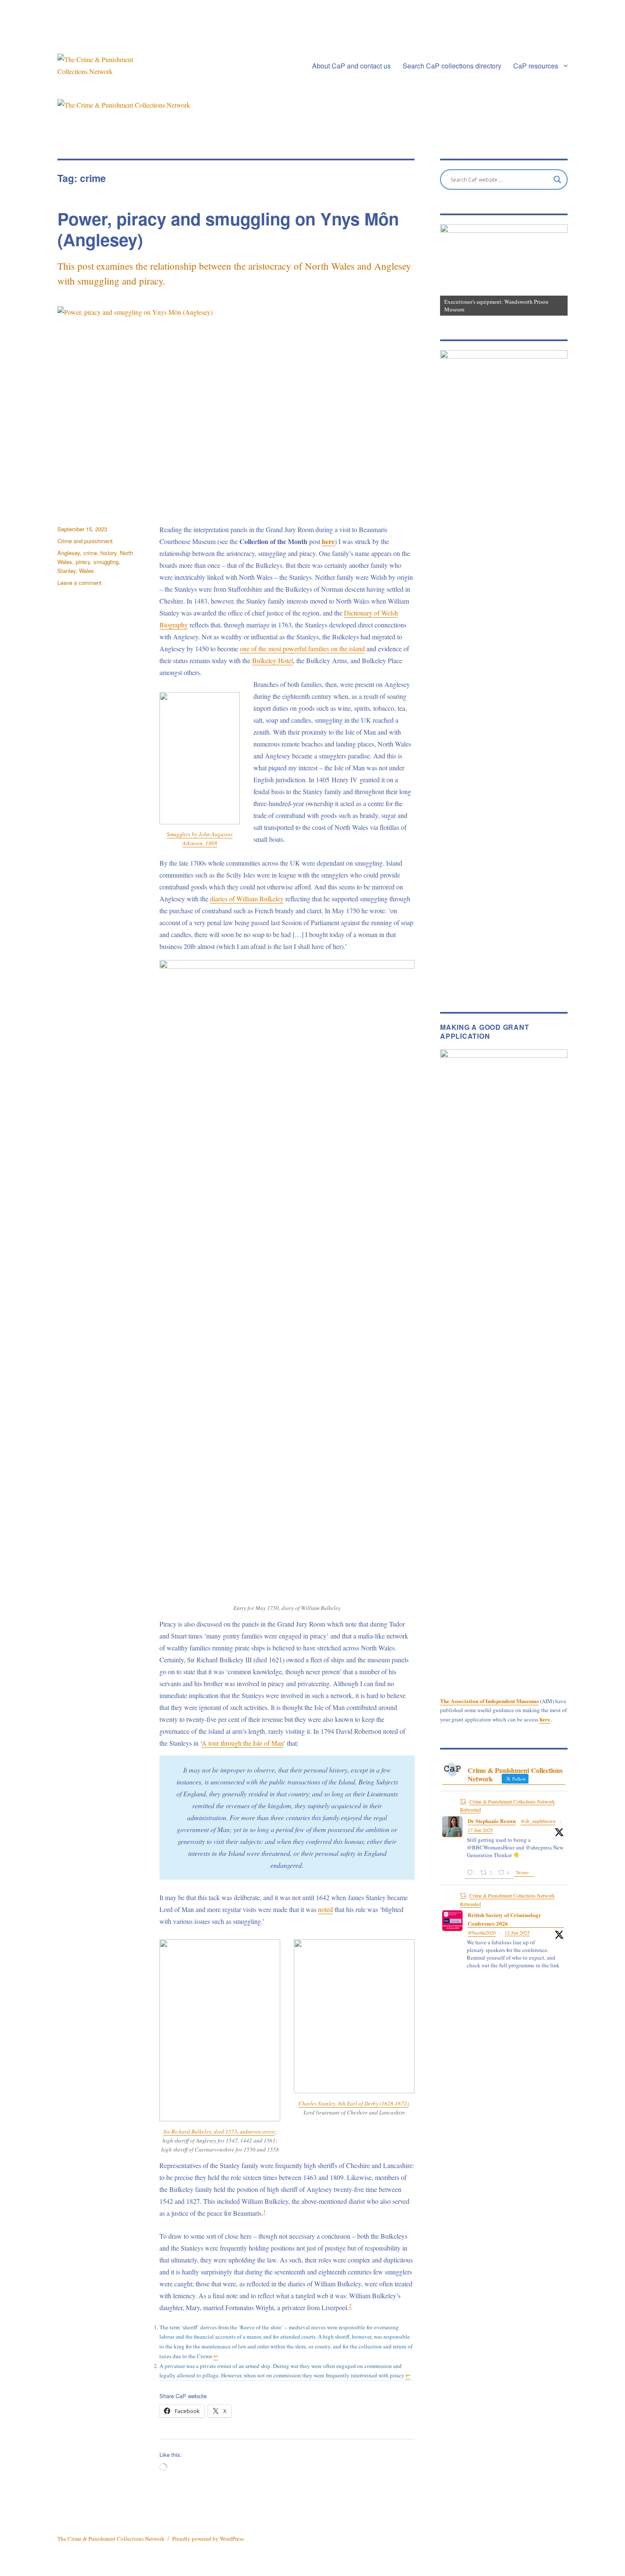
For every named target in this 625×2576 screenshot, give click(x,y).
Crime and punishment (85, 541)
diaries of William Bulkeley (247, 899)
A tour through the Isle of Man (242, 1743)
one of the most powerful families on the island (302, 648)
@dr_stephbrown (538, 1821)
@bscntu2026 (482, 1932)
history (108, 553)
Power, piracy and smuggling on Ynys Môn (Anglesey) (228, 229)
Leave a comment (80, 583)
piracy (83, 562)
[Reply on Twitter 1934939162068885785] (472, 1873)
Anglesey (69, 553)
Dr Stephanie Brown (492, 1821)
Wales (87, 571)
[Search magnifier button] (557, 180)
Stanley (67, 571)
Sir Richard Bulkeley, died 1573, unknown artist (219, 2131)
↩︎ (216, 2356)
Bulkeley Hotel (273, 660)
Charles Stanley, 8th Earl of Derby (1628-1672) (354, 2103)
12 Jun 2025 (517, 1932)
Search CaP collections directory (452, 66)
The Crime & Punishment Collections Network (111, 2539)
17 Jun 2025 (480, 1830)
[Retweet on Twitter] (463, 1801)
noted (325, 1909)
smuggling (106, 562)
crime (90, 553)
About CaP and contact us (351, 66)
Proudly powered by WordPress (208, 2539)
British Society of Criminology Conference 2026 (504, 1919)
